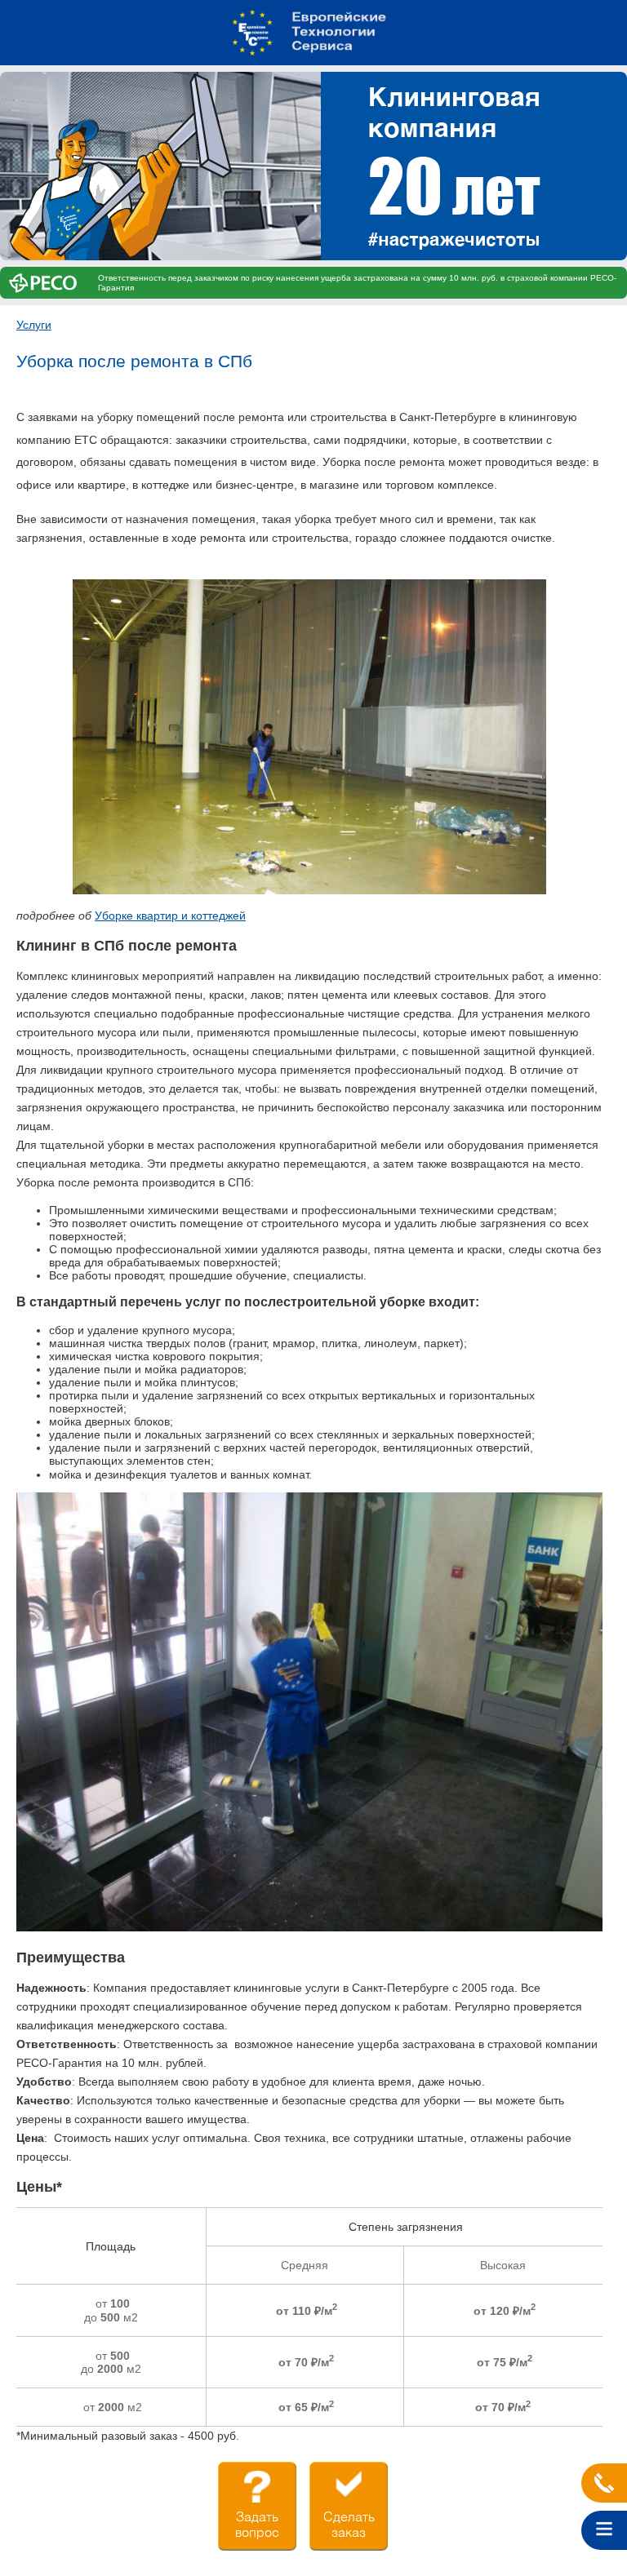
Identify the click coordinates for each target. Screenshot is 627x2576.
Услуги (34, 325)
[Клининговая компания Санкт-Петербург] (313, 33)
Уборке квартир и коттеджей (170, 916)
